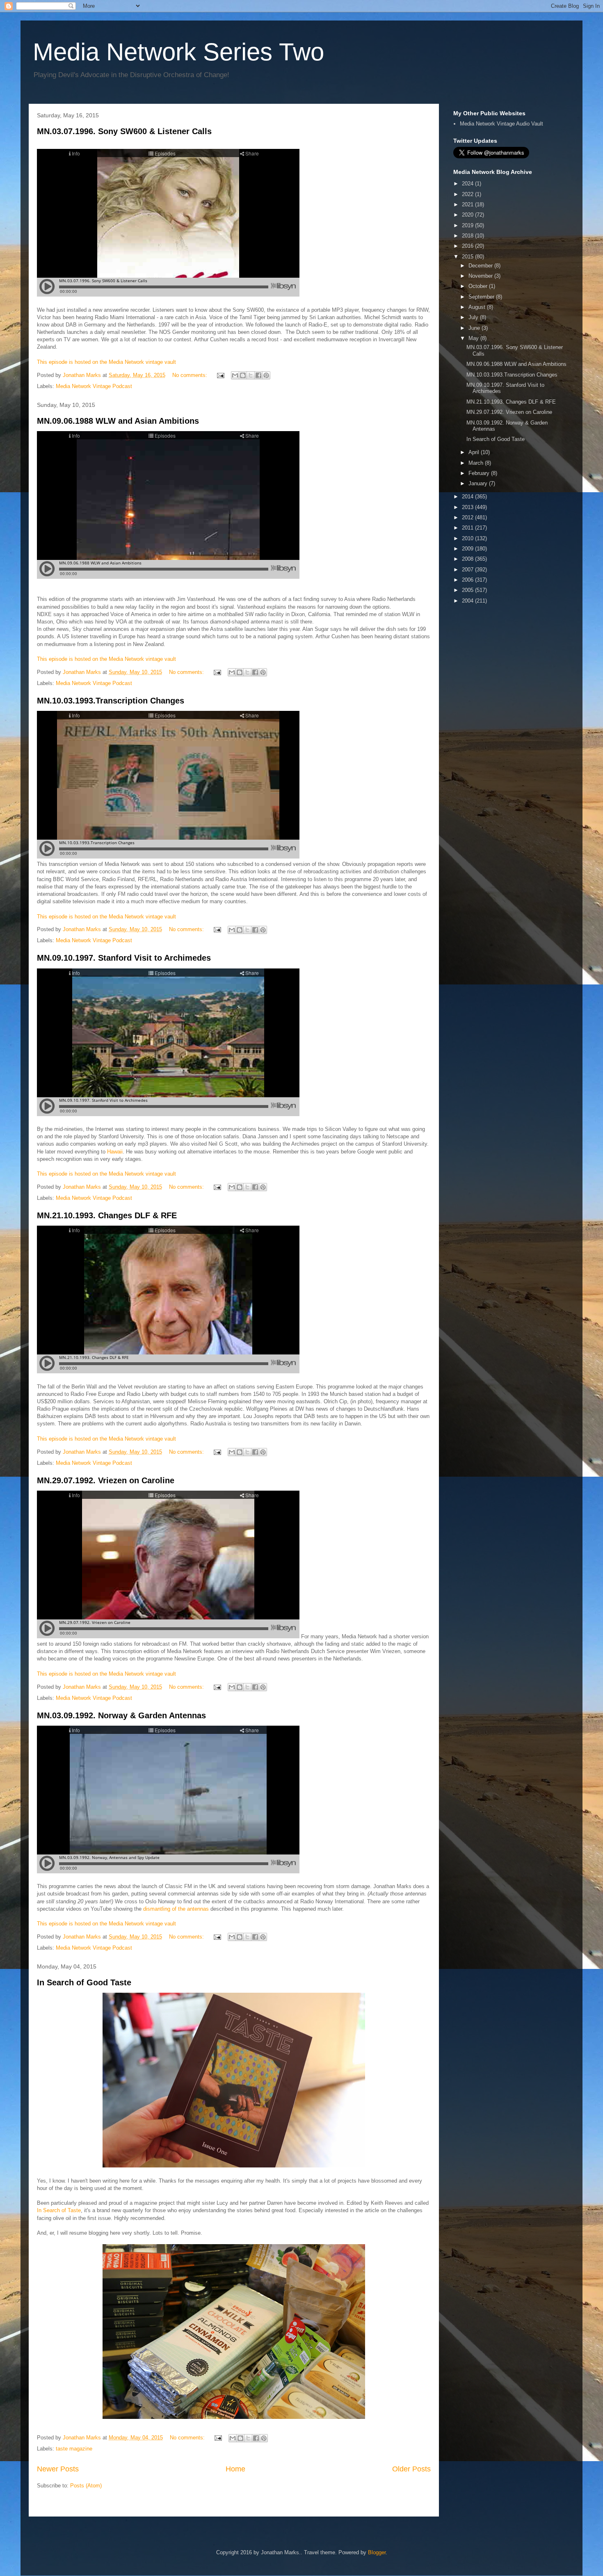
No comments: (191, 375)
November (481, 276)
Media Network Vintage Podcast (94, 386)
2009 (468, 549)
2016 (468, 246)
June (475, 328)
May (474, 338)
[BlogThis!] (243, 375)
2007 (468, 570)
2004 (468, 601)
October (479, 286)
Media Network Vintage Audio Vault (501, 124)
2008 (468, 559)
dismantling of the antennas (176, 1909)
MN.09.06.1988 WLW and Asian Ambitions (118, 421)
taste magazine (74, 2449)
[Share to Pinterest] (266, 375)
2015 (468, 257)
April (475, 452)
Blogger (377, 2552)
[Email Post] (220, 375)
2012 (468, 517)
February (480, 473)
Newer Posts (58, 2469)
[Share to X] (251, 375)
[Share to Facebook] (258, 375)
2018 (468, 236)
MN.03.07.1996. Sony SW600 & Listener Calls (124, 131)
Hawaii (115, 1152)
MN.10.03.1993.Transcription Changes (111, 701)
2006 (468, 580)
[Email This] (235, 375)
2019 (468, 225)
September (482, 297)
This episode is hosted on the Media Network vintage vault (106, 362)
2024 (468, 184)
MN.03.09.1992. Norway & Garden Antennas (121, 1715)
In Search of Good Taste (84, 1982)
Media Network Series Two (178, 52)
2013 (468, 507)
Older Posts (411, 2469)
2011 (468, 528)
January (479, 483)
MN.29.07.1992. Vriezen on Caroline (106, 1480)
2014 (468, 497)
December (481, 266)
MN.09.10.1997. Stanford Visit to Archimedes (124, 958)
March (477, 463)
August (478, 307)
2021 (468, 204)
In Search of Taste (59, 2210)
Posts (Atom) (86, 2486)
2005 (468, 590)
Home (235, 2469)
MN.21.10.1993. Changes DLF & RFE (107, 1215)
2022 (468, 194)
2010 (468, 538)
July (474, 317)
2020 (468, 215)
